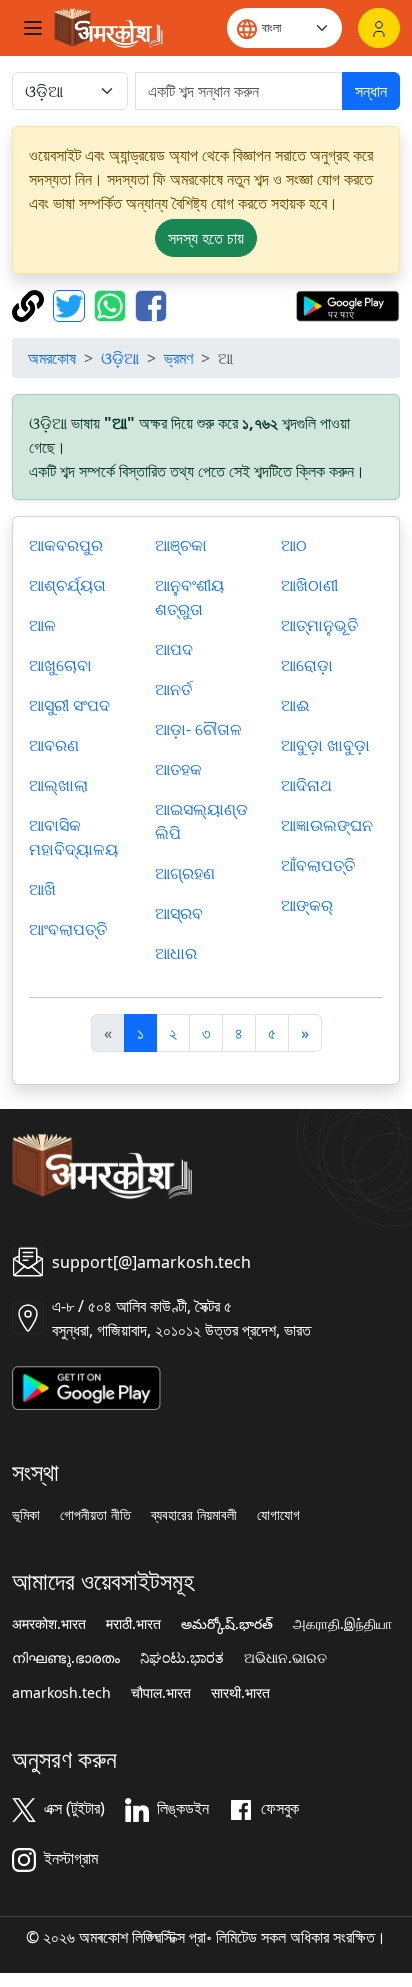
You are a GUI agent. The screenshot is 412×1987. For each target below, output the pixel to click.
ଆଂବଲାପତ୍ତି (68, 929)
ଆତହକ (178, 769)
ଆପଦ (174, 649)
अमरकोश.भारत (49, 1624)
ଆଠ (294, 545)
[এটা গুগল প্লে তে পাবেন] (347, 304)
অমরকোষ (52, 358)
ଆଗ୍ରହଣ (185, 873)
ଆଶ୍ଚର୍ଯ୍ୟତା (67, 585)
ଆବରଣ (54, 745)
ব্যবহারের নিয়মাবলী (194, 1515)
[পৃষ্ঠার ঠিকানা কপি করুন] (30, 304)
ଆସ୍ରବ (179, 913)
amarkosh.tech (61, 1693)
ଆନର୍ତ (173, 689)
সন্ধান (371, 91)
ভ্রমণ (178, 358)
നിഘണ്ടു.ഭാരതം (66, 1658)
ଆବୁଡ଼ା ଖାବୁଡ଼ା (325, 745)
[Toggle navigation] (33, 28)
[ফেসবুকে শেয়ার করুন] (151, 304)
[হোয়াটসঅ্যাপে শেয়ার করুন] (112, 304)
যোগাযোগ (278, 1515)
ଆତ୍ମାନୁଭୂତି (319, 625)
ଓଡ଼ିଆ (120, 358)
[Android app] (86, 1386)
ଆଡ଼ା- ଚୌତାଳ (198, 729)
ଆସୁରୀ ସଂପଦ (69, 705)
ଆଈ (295, 705)
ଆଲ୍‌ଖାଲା (58, 785)
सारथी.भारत (240, 1693)
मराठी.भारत (133, 1624)
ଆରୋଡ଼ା (307, 665)
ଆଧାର (176, 953)
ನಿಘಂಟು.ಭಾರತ (182, 1658)
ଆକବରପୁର (66, 545)
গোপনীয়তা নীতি (95, 1515)
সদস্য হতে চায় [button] (206, 238)
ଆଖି (42, 889)
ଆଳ (42, 625)
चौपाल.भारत (161, 1693)
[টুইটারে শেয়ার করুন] (71, 304)
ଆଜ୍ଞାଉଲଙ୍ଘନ (327, 825)
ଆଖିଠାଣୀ (309, 585)
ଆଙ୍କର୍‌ (307, 905)
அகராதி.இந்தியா (342, 1624)
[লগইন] (379, 28)
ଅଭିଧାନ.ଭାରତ (285, 1658)
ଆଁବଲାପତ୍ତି (318, 865)
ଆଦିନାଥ (306, 785)
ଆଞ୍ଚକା (181, 545)
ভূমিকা (26, 1515)
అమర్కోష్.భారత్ (227, 1624)
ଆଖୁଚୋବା (60, 665)
